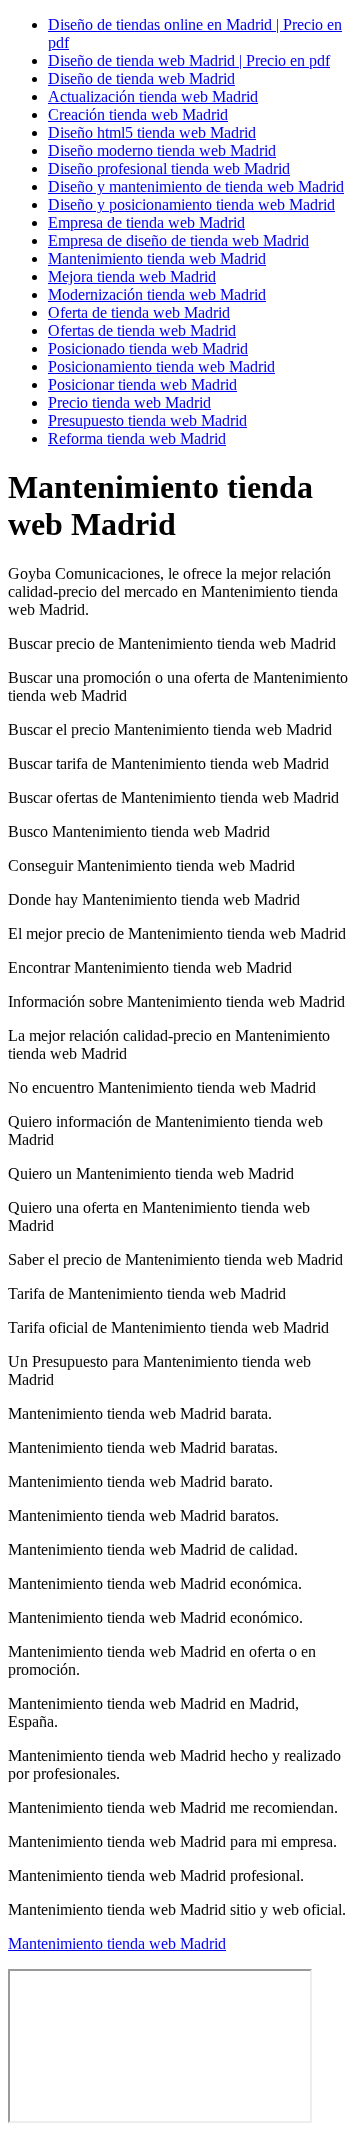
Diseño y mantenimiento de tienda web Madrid (196, 186)
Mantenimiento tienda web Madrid (157, 258)
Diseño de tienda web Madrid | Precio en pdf (189, 60)
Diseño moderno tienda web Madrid (162, 150)
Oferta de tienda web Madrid (139, 312)
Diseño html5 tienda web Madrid (152, 132)
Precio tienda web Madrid (129, 402)
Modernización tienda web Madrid (157, 294)
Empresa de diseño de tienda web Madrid (178, 240)
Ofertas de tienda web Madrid (142, 330)
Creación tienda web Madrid (138, 114)
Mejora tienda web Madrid (132, 276)
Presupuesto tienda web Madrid (147, 420)
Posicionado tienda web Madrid (148, 348)
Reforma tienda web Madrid (137, 438)
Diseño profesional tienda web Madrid (169, 168)
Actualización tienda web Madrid (153, 96)
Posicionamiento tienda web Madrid (161, 366)
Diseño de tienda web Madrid (141, 78)
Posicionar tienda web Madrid (142, 384)
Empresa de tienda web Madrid (146, 222)
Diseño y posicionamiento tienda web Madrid (191, 204)
